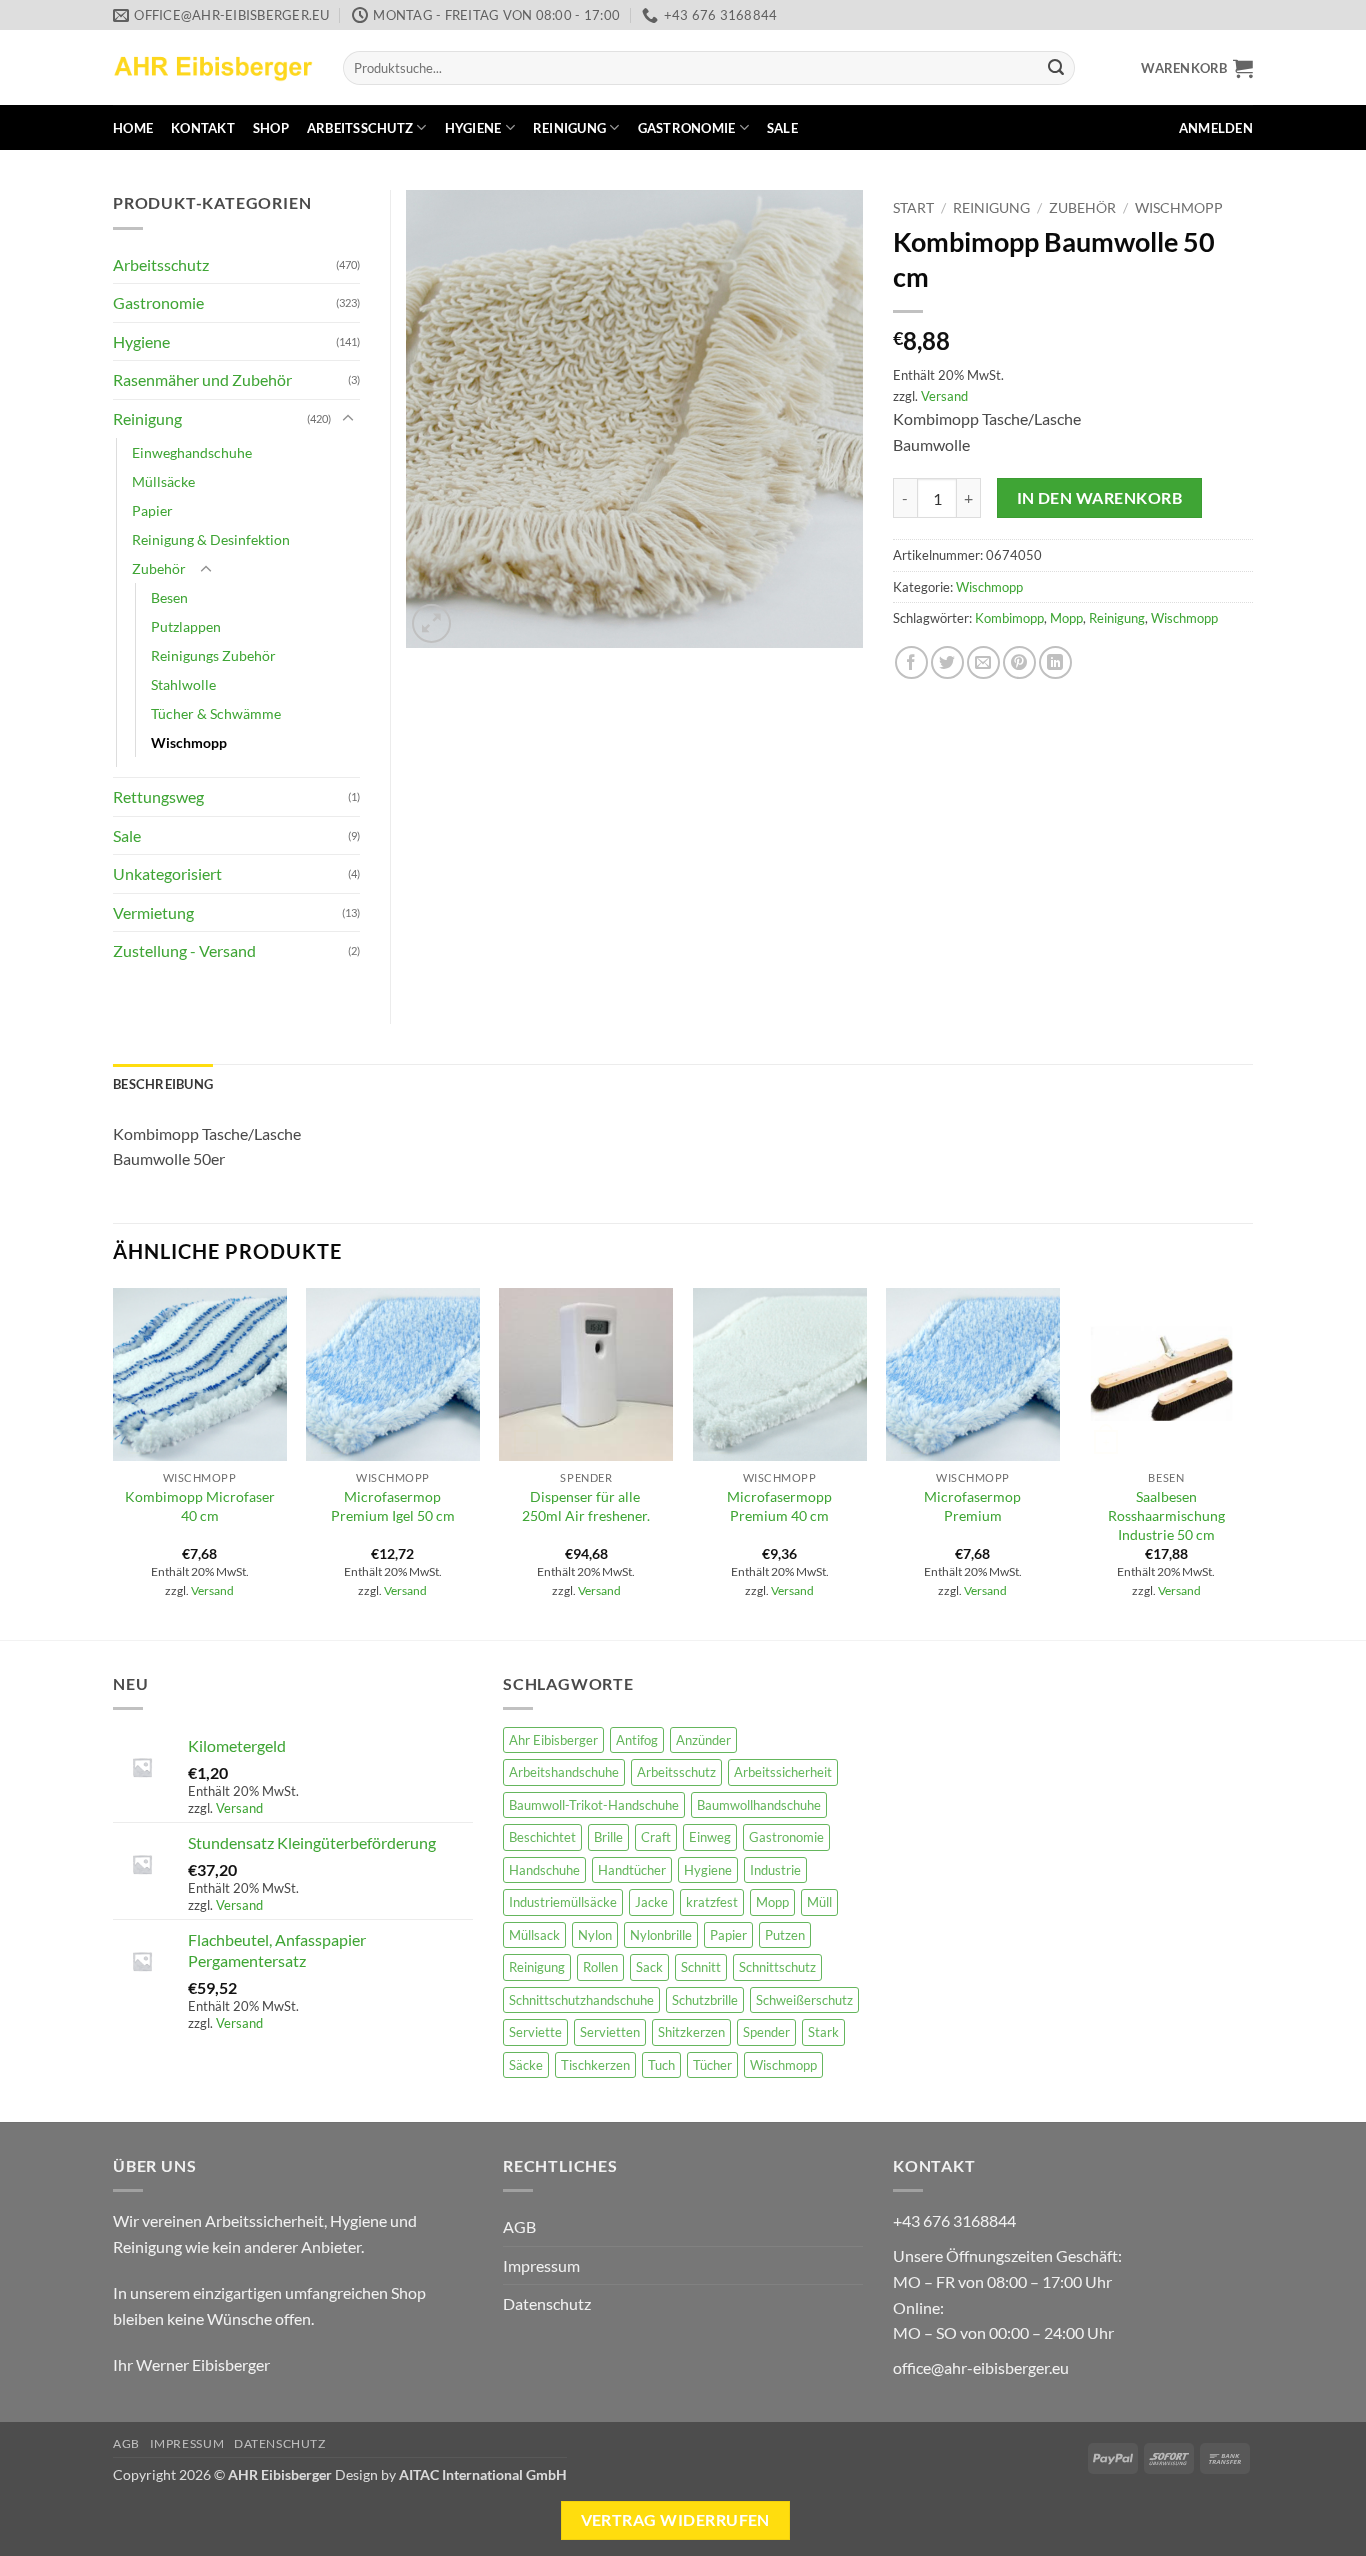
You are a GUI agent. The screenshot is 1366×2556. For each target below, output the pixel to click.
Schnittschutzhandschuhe (581, 2000)
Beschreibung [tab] (163, 1084)
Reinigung (569, 128)
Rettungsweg (158, 796)
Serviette (535, 2032)
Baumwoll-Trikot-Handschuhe (594, 1805)
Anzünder (703, 1740)
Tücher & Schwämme (216, 713)
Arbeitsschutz (360, 128)
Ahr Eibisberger (553, 1740)
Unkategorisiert (167, 873)
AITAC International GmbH (483, 2474)
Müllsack (534, 1935)
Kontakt (203, 128)
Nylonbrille (661, 1935)
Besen (169, 597)
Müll (819, 1902)
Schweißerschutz (804, 2000)
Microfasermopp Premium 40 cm (779, 1506)
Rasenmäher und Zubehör (202, 379)
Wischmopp (1179, 208)
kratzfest (712, 1902)
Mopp (1066, 618)
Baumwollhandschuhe (759, 1805)
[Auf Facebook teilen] (911, 662)
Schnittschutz (777, 1967)
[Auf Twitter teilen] (947, 662)
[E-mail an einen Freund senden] (983, 662)
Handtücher (632, 1870)
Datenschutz (547, 2303)
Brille (608, 1837)
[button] (1197, 68)
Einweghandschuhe (192, 452)
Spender (766, 2032)
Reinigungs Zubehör (213, 655)
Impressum (541, 2265)
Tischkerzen (595, 2065)
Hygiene (473, 128)
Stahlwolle (183, 684)
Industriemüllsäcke (563, 1902)
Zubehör (1082, 208)
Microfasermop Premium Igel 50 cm (393, 1506)
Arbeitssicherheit (783, 1772)
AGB (519, 2226)
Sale (782, 128)
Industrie (775, 1870)
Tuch (661, 2065)
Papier (152, 510)
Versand (944, 396)
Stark (823, 2032)
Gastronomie (687, 128)
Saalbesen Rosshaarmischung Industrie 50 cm (1166, 1515)
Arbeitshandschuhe (564, 1772)
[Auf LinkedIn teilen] (1055, 662)
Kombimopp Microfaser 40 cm (200, 1506)
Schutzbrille (705, 2000)
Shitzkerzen (691, 2032)
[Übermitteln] (1056, 68)
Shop (271, 128)
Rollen (600, 1967)
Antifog (637, 1740)
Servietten (610, 2032)
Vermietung (153, 912)
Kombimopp (1009, 618)
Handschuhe (544, 1870)
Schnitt (701, 1967)
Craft (656, 1837)
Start (913, 208)
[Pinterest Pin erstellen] (1019, 662)
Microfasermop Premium (972, 1506)
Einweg (710, 1837)
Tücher (712, 2065)
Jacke (651, 1902)
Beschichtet (542, 1837)
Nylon (595, 1935)
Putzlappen (186, 626)
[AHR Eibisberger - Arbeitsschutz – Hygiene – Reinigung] (213, 67)
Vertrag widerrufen (675, 2520)
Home (133, 128)
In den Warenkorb (1099, 498)
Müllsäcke (163, 481)
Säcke (526, 2065)
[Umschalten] (348, 419)
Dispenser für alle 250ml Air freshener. (586, 1506)
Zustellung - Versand (184, 950)
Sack (649, 1967)
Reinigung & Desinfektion (211, 539)
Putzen (785, 1935)
